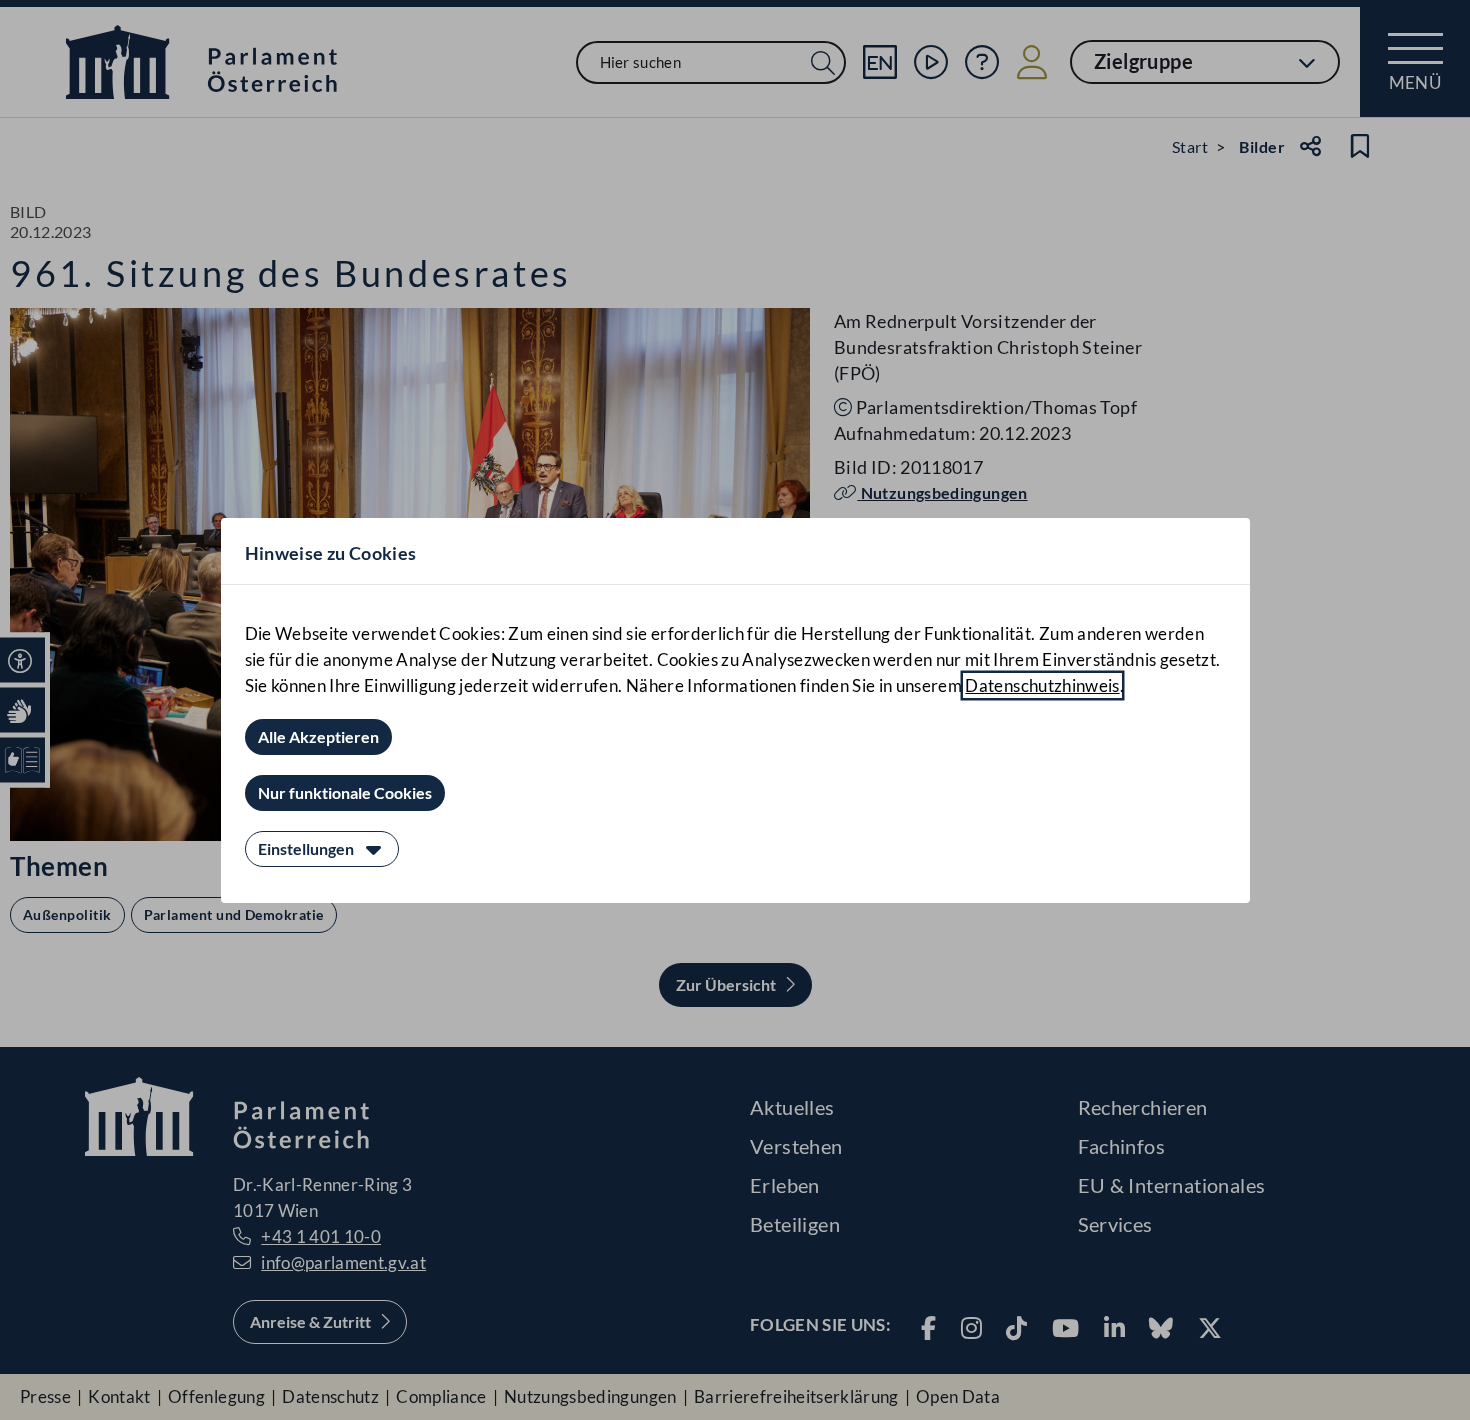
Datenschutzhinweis (1042, 685)
